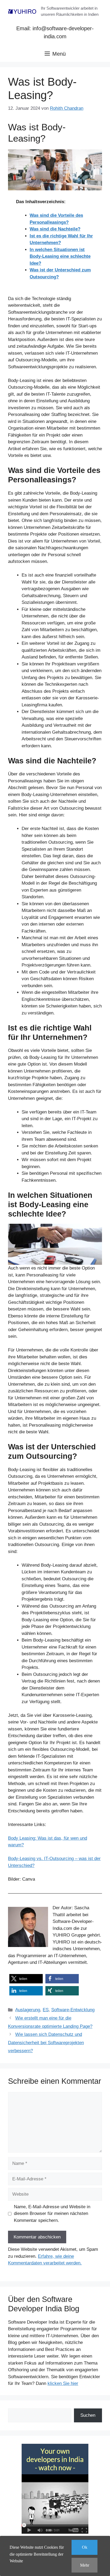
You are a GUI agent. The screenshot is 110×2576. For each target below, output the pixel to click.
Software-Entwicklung (73, 2010)
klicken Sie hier (63, 2383)
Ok (85, 2547)
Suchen (88, 2415)
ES (46, 2010)
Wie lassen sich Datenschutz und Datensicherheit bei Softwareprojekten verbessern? (46, 2043)
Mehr (85, 2565)
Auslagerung (28, 2010)
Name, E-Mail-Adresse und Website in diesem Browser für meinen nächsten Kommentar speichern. (52, 2214)
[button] (26, 1979)
